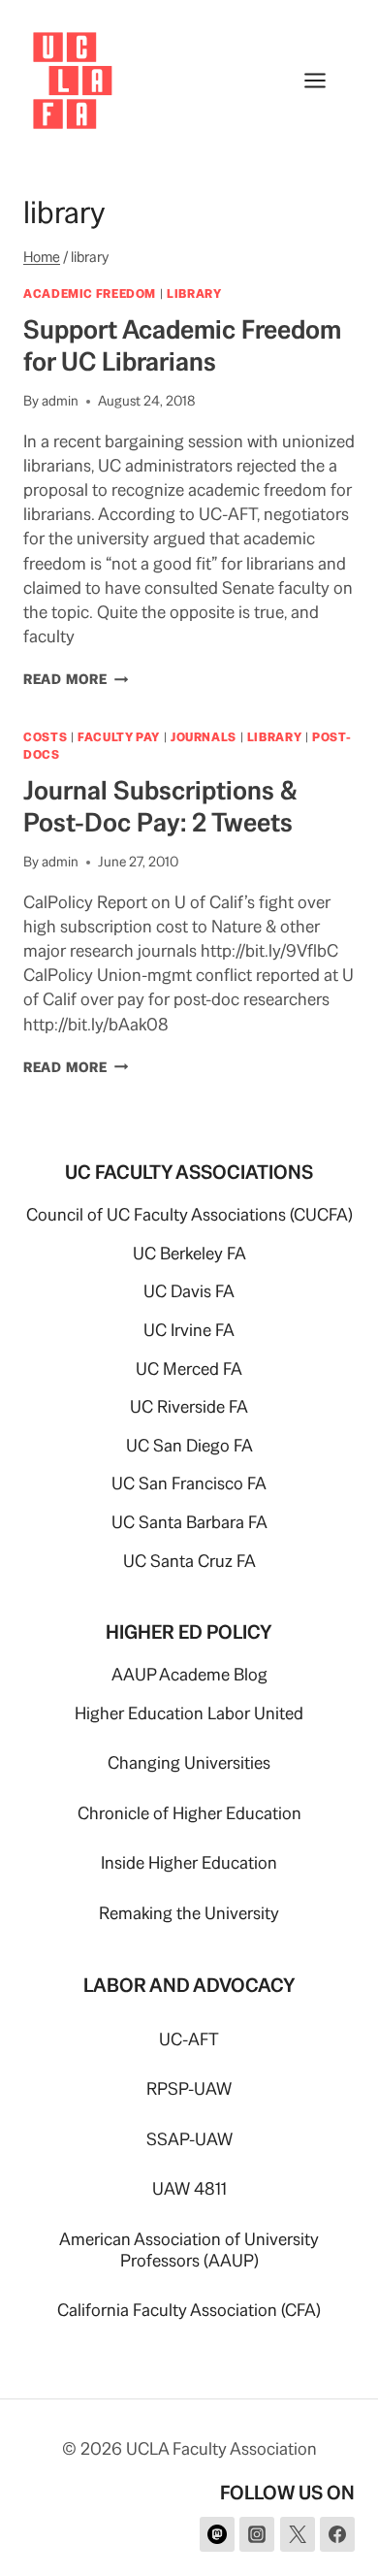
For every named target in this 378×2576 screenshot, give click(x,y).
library (194, 293)
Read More (76, 679)
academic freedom (90, 293)
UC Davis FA (189, 1291)
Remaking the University (189, 1913)
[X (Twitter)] (298, 2534)
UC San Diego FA (189, 1445)
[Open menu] (325, 80)
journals (204, 737)
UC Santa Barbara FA (189, 1522)
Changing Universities (189, 1762)
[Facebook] (337, 2534)
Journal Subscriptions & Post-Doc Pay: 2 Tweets (160, 806)
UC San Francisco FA (189, 1483)
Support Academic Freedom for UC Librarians (182, 345)
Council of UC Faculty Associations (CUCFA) (189, 1214)
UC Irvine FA (189, 1330)
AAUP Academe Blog (189, 1674)
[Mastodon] (217, 2534)
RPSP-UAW (189, 2088)
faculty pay (119, 737)
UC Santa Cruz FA (189, 1561)
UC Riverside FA (189, 1406)
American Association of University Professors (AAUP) (189, 2250)
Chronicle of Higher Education (189, 1813)
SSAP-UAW (189, 2139)
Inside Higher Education (189, 1862)
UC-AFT (189, 2039)
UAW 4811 (189, 2188)
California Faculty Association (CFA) (189, 2310)
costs (45, 737)
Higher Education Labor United (189, 1713)
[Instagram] (257, 2534)
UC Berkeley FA (189, 1253)
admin (60, 401)
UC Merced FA (189, 1369)
